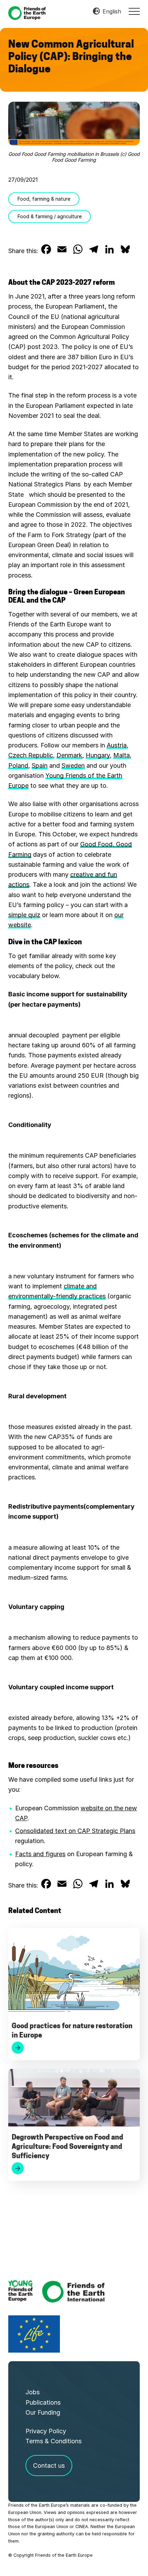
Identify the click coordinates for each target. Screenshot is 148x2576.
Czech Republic (31, 755)
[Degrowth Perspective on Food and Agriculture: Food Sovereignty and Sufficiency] (74, 2099)
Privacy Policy (46, 2431)
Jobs (33, 2392)
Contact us (49, 2466)
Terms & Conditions (54, 2441)
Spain (40, 766)
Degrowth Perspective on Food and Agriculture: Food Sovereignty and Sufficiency (67, 2147)
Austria (117, 745)
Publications (43, 2402)
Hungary (98, 755)
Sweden (73, 766)
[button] (134, 11)
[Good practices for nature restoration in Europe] (74, 1973)
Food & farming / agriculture (50, 216)
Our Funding (43, 2412)
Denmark (69, 755)
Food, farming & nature (44, 199)
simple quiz (24, 915)
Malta (121, 755)
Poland (18, 766)
